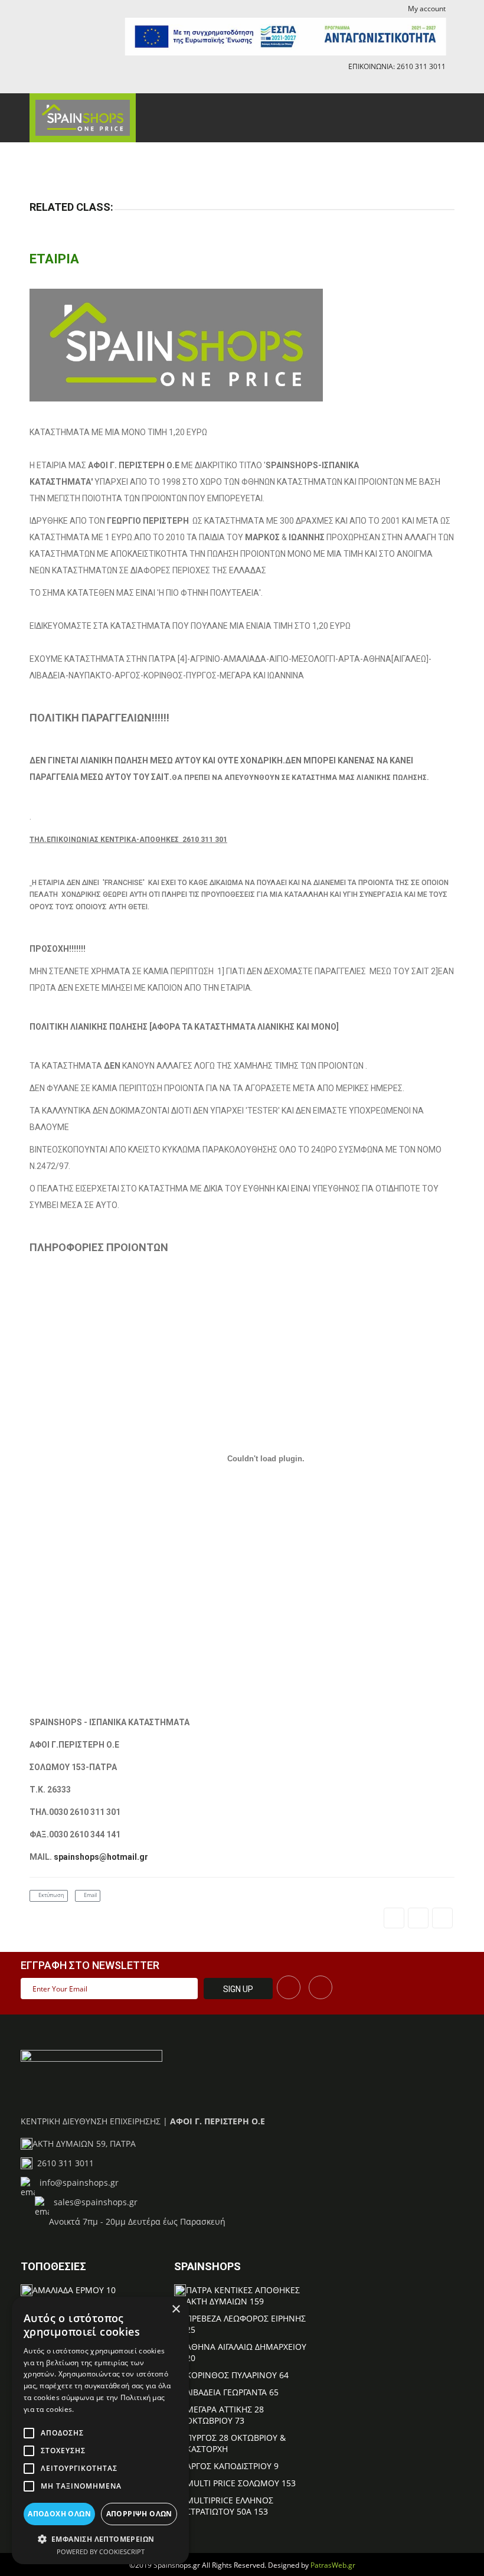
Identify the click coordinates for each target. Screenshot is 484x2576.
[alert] (100, 2430)
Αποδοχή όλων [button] (59, 2514)
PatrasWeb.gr (333, 2565)
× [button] (176, 2309)
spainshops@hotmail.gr (101, 1857)
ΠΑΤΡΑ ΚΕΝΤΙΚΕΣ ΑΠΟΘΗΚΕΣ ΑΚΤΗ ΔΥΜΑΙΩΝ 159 (243, 2296)
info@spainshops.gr (77, 2182)
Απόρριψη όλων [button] (139, 2514)
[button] (100, 2539)
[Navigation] (437, 114)
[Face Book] (289, 1987)
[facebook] (434, 84)
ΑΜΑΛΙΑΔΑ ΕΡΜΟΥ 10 (74, 2290)
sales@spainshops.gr (93, 2202)
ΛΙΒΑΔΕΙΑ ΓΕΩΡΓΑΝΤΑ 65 (232, 2392)
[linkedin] (442, 1918)
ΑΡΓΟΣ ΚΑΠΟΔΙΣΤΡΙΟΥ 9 (232, 2466)
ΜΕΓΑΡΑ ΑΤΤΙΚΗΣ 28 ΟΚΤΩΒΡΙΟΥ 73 (225, 2415)
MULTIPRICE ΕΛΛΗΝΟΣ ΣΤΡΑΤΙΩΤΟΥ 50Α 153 (230, 2506)
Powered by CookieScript (101, 2551)
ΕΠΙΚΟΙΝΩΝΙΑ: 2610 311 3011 (397, 66)
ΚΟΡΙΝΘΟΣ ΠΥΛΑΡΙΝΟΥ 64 (237, 2375)
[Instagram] (321, 1987)
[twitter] (418, 1918)
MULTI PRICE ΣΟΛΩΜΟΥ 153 (241, 2483)
